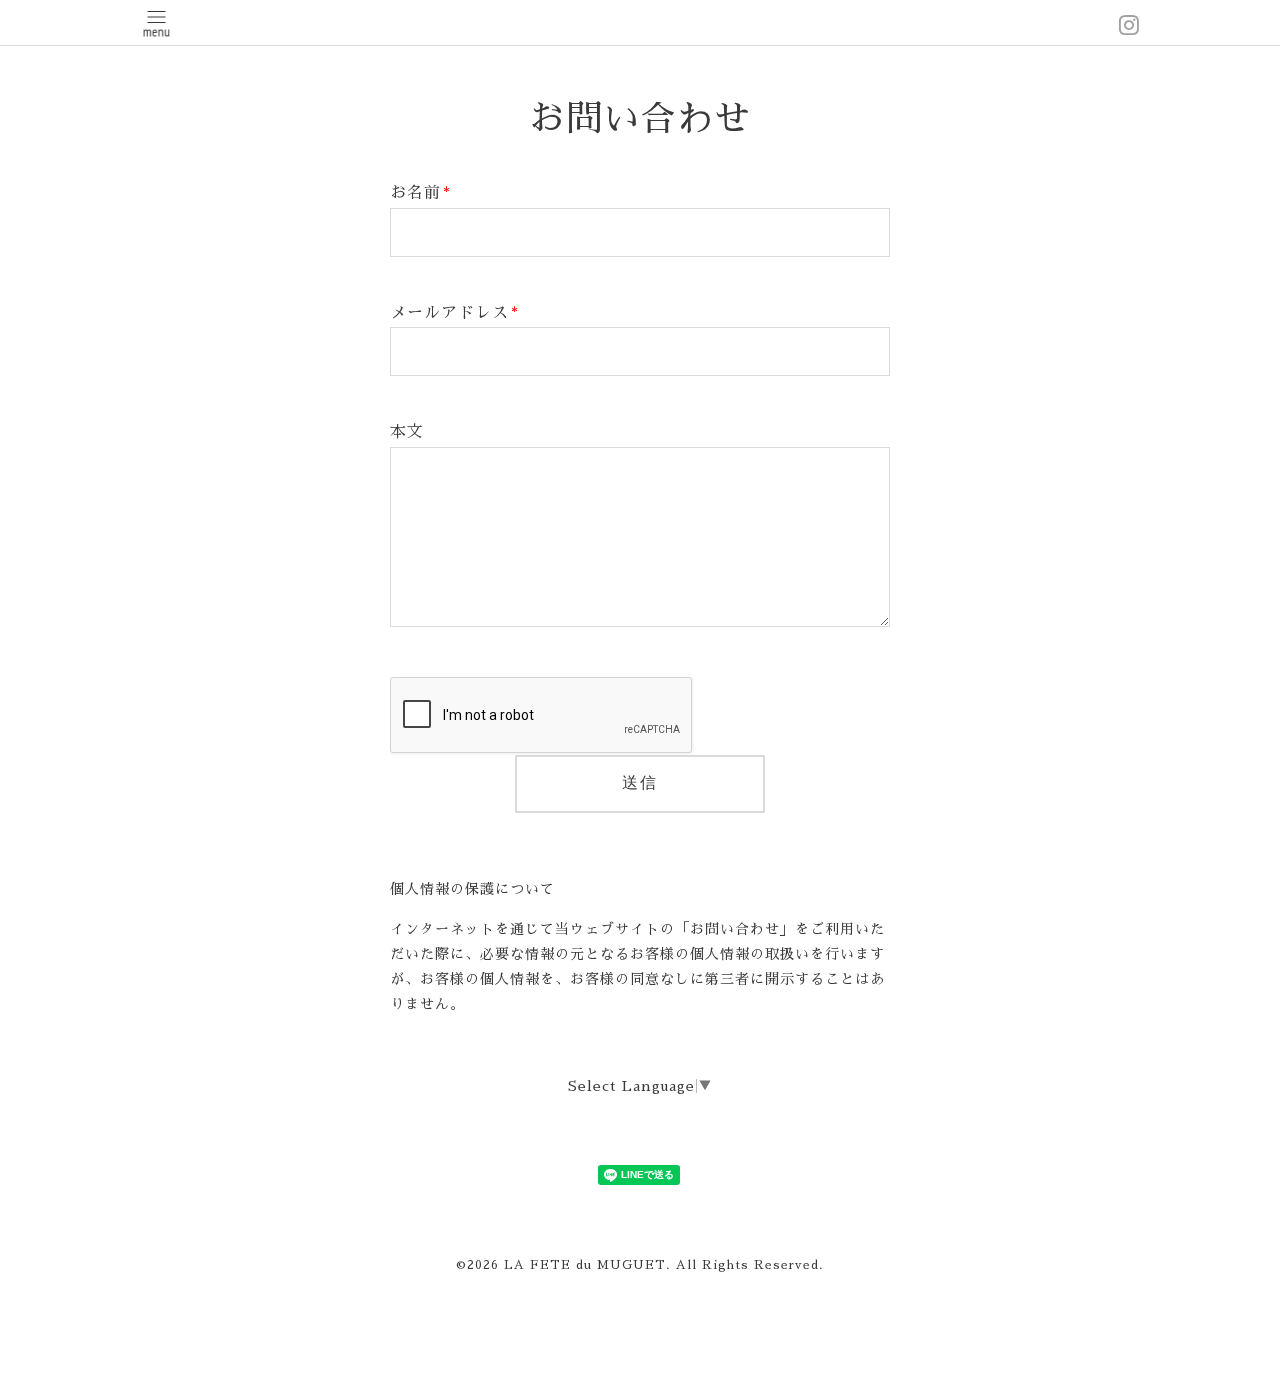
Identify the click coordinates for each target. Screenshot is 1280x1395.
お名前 (420, 193)
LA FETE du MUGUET (585, 1265)
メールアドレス (454, 313)
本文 (407, 432)
